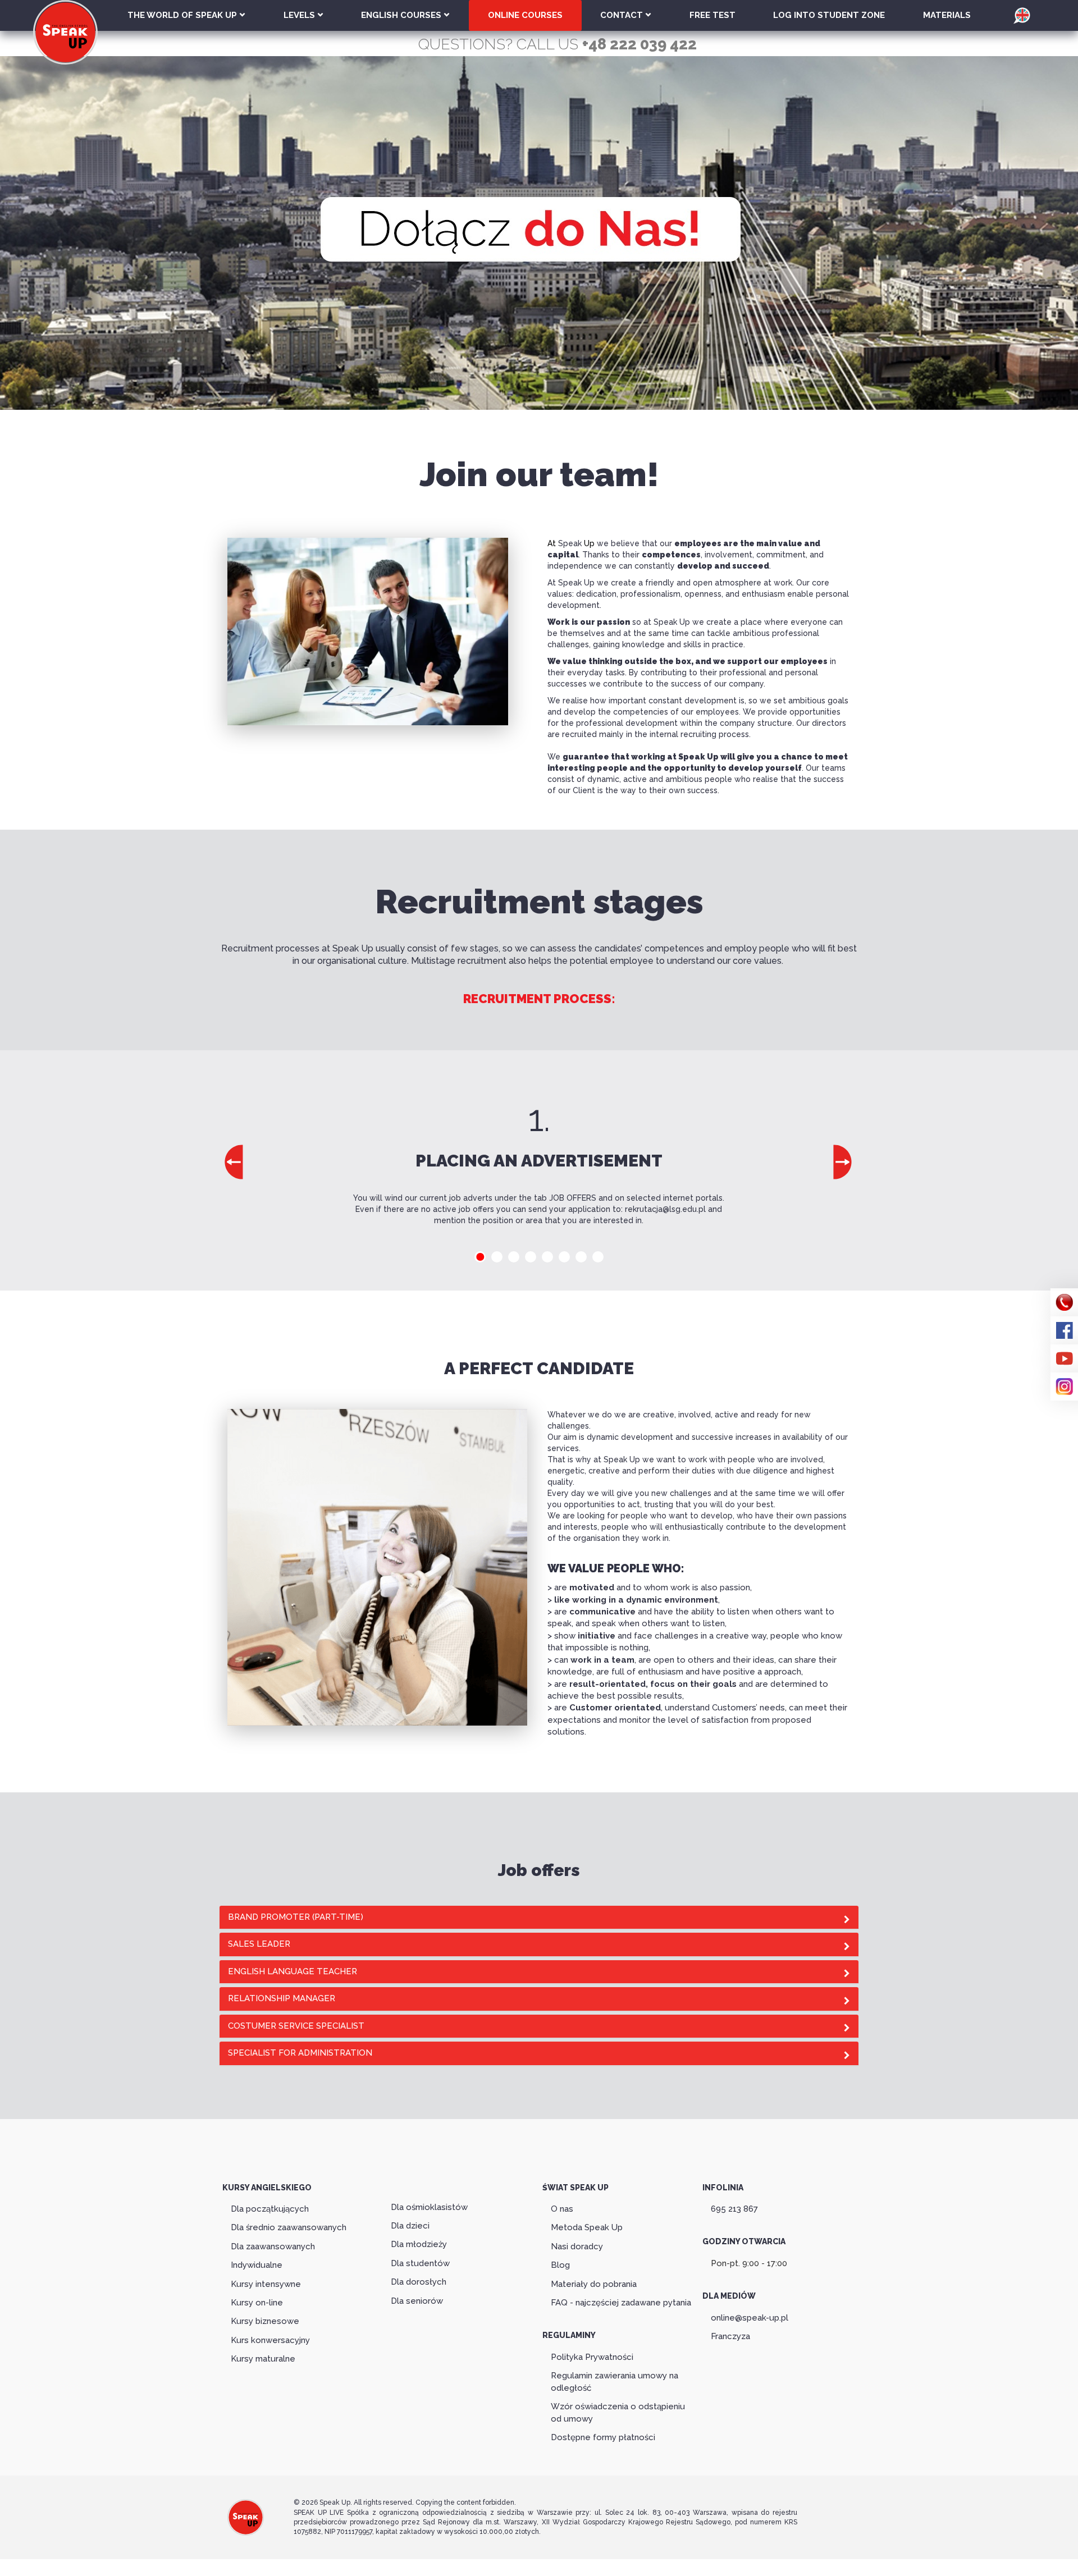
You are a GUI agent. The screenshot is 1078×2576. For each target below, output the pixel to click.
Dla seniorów (417, 2301)
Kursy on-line (257, 2303)
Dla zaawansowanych (273, 2246)
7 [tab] (581, 1257)
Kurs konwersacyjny (270, 2340)
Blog (560, 2265)
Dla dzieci (410, 2226)
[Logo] (246, 2516)
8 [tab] (598, 1257)
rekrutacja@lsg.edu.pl (665, 1209)
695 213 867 (734, 2209)
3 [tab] (514, 1257)
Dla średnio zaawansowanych (289, 2227)
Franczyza (730, 2336)
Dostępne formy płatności (603, 2437)
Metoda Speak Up (587, 2227)
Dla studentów (420, 2263)
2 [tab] (497, 1257)
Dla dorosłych (419, 2282)
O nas (562, 2209)
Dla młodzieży (419, 2244)
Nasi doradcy (577, 2246)
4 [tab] (531, 1257)
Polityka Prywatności (592, 2357)
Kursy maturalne (263, 2359)
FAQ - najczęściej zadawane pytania (621, 2303)
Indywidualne (257, 2265)
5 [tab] (547, 1257)
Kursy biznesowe (265, 2321)
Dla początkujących (270, 2209)
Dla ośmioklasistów (429, 2207)
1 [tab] (480, 1257)
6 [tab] (564, 1257)
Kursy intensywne (266, 2284)
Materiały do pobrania (594, 2284)
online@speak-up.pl (750, 2318)
